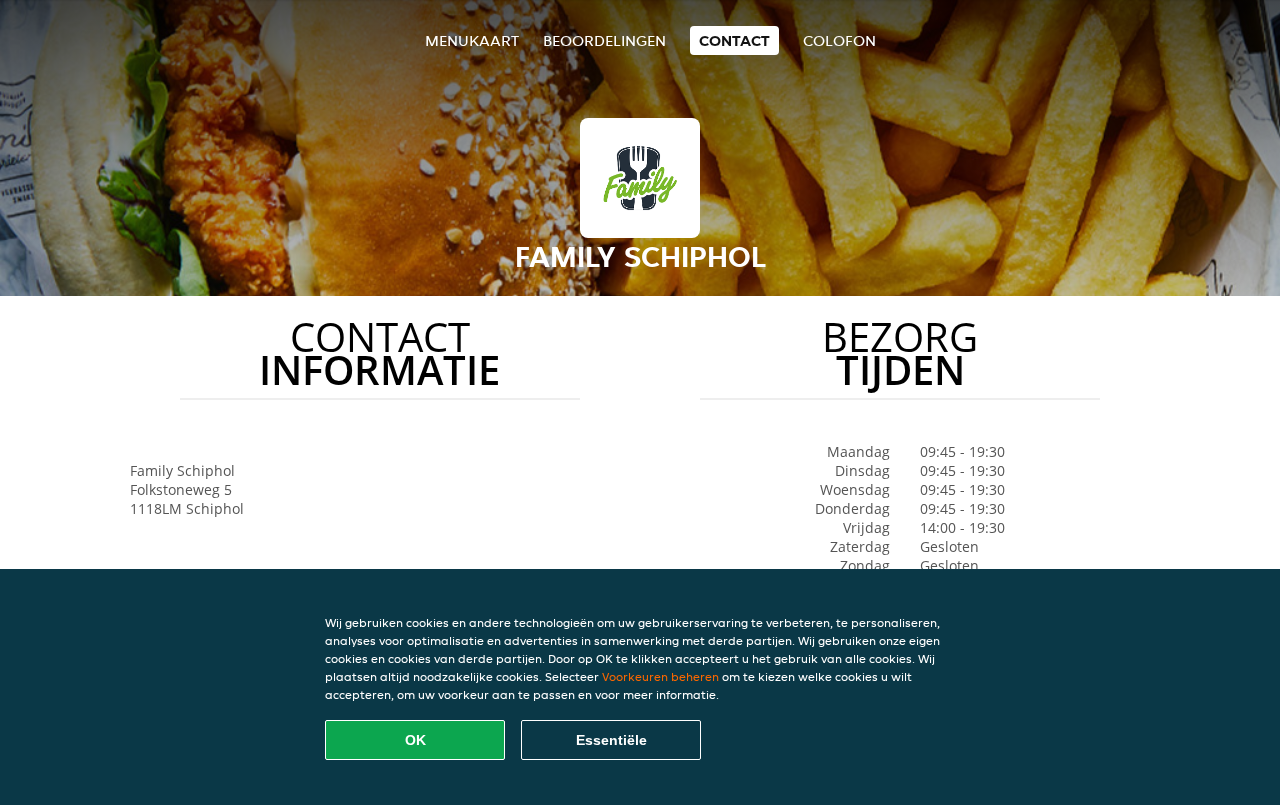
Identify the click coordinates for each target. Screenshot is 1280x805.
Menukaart (472, 40)
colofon (839, 40)
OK (415, 740)
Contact (734, 40)
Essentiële (611, 740)
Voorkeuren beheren (660, 676)
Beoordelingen (604, 40)
